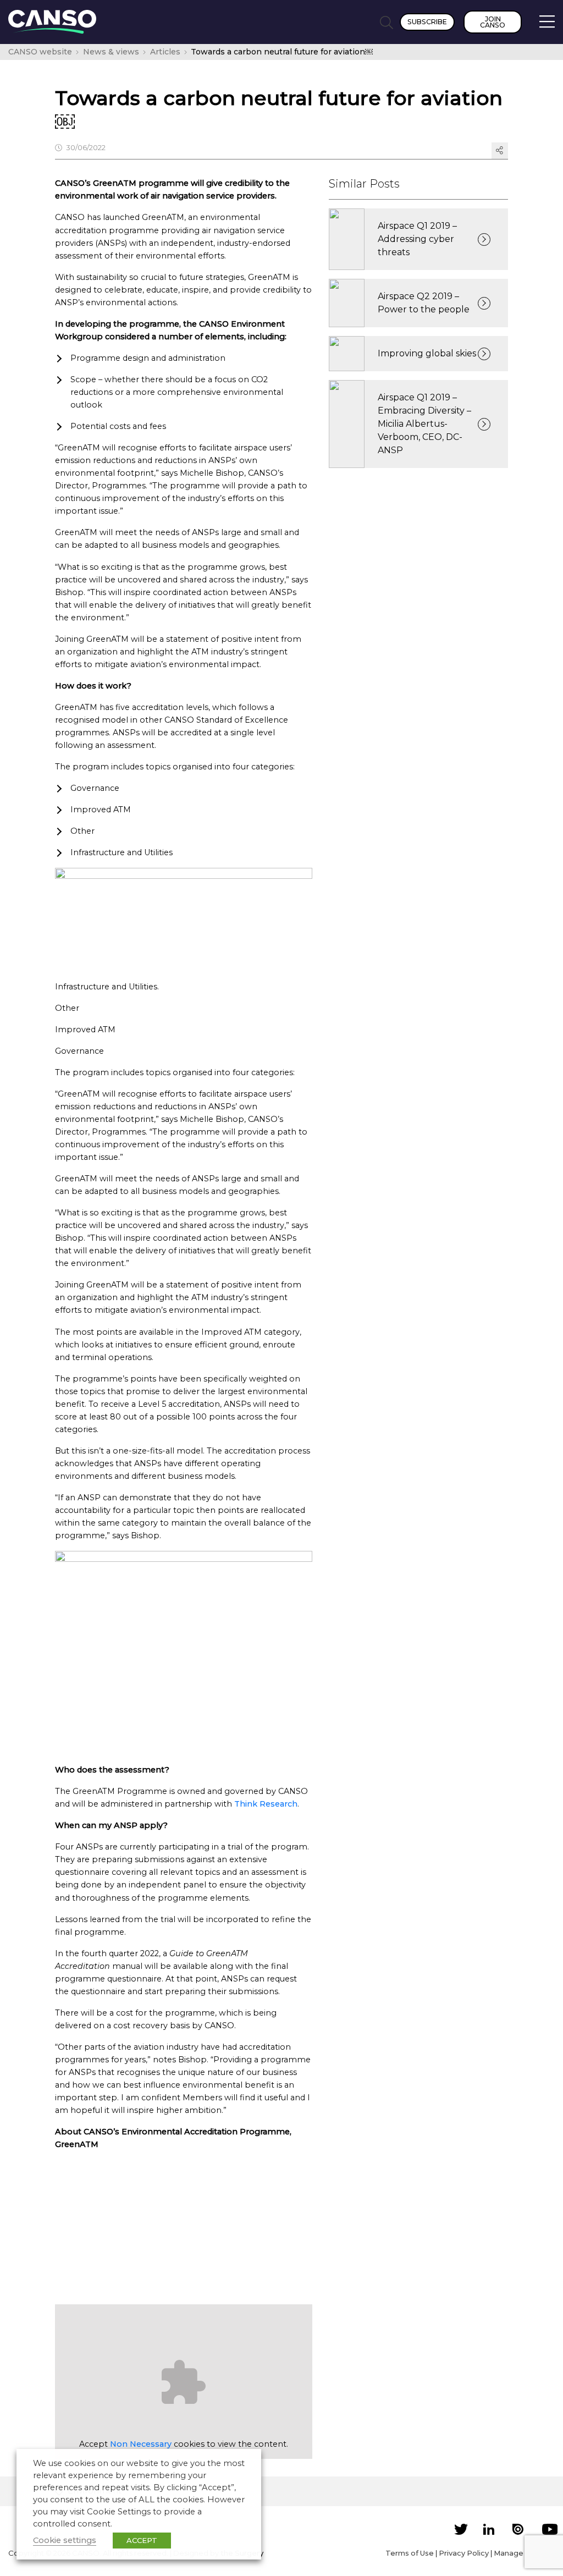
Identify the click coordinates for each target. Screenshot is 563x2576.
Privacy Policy (464, 2553)
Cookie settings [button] (65, 2540)
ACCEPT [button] (142, 2540)
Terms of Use (410, 2553)
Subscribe (427, 22)
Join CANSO (493, 22)
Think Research (266, 1804)
